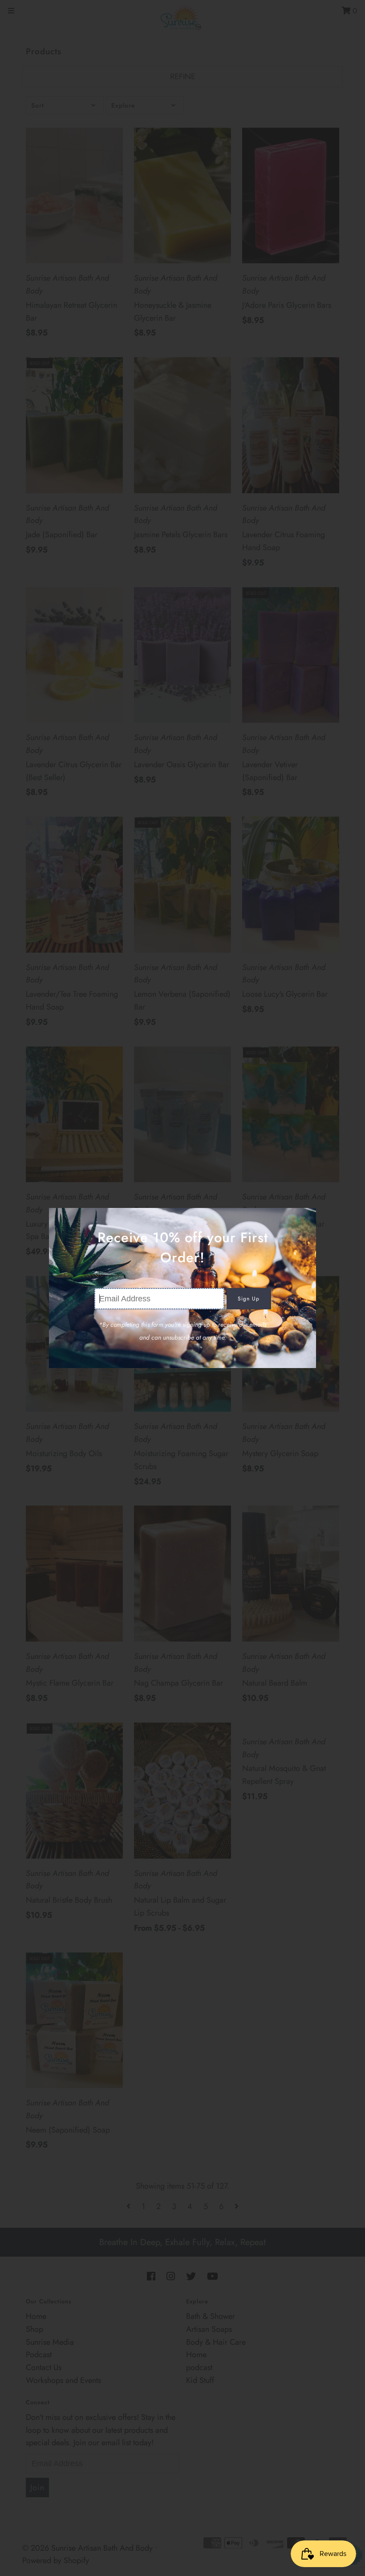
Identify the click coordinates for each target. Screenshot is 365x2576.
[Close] (306, 1218)
